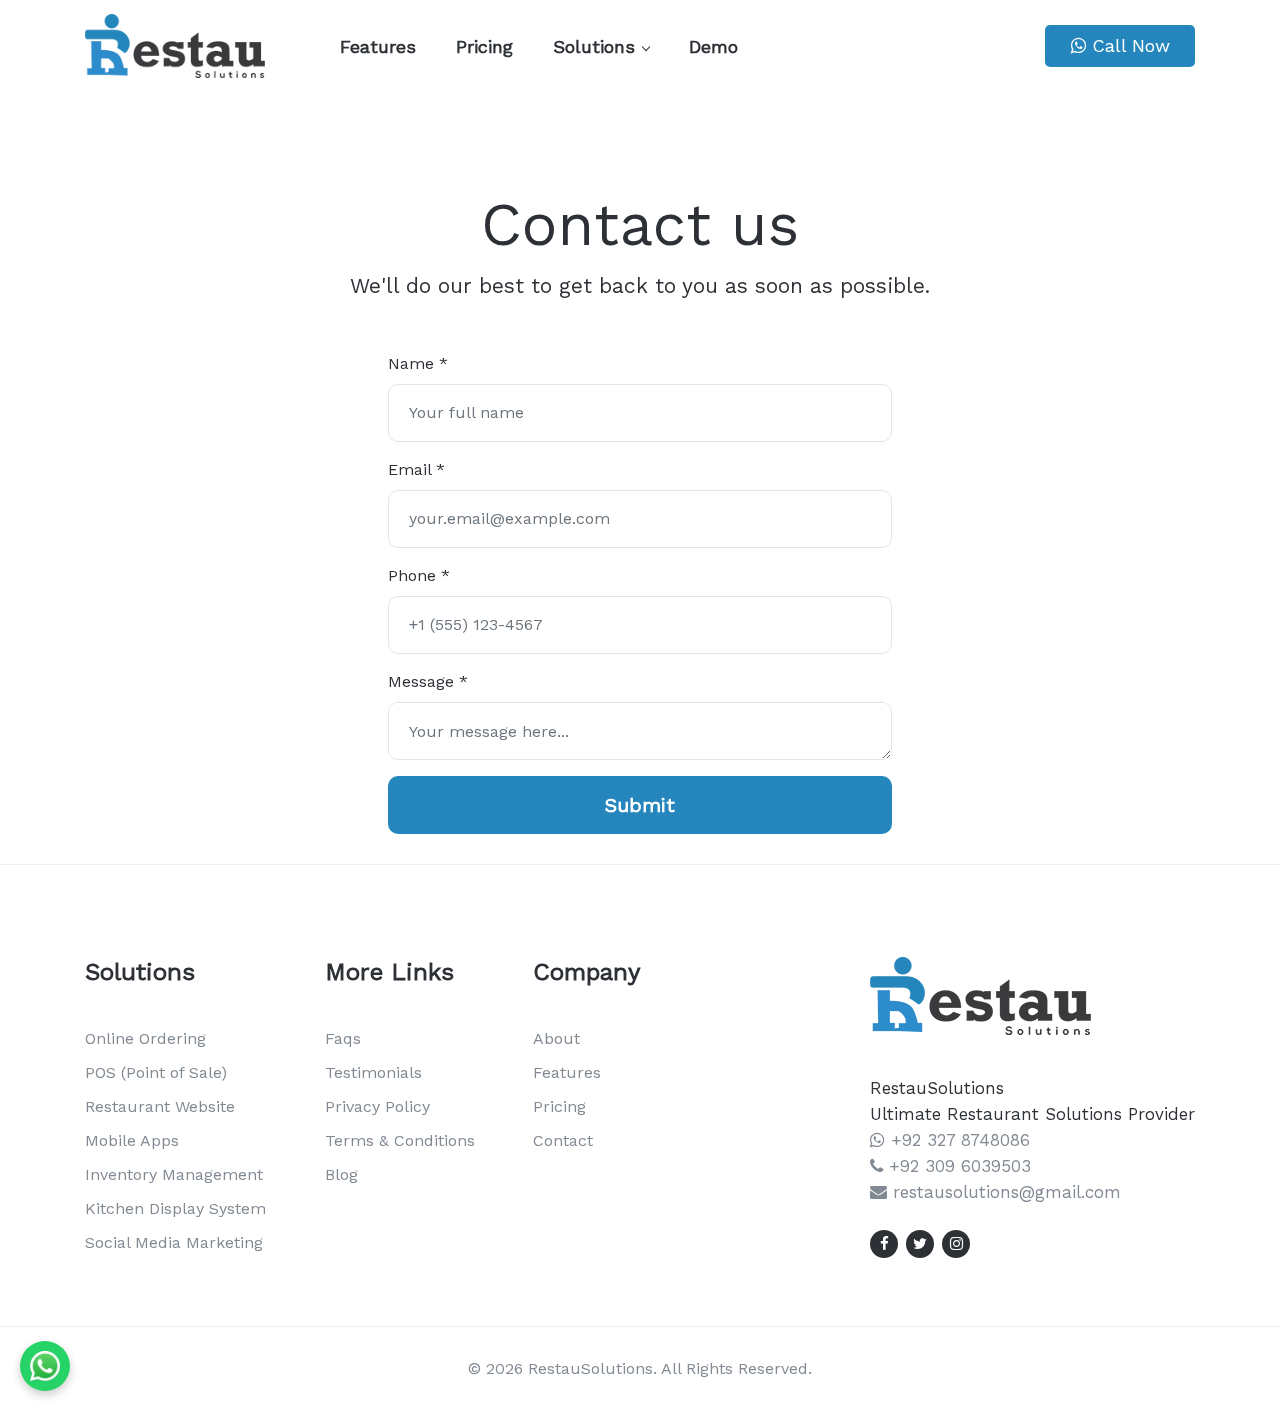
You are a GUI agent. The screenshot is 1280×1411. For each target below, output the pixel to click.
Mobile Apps (132, 1140)
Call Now (1128, 45)
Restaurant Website (160, 1106)
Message (428, 681)
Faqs (343, 1038)
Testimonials (373, 1072)
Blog (341, 1174)
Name (418, 363)
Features (378, 46)
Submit (640, 805)
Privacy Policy (377, 1106)
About (556, 1038)
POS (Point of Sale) (156, 1072)
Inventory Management (174, 1174)
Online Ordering (145, 1038)
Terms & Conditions (400, 1140)
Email (416, 469)
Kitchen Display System (175, 1208)
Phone (419, 575)
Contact (563, 1140)
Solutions (594, 46)
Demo (713, 46)
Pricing (484, 46)
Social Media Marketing (174, 1242)
